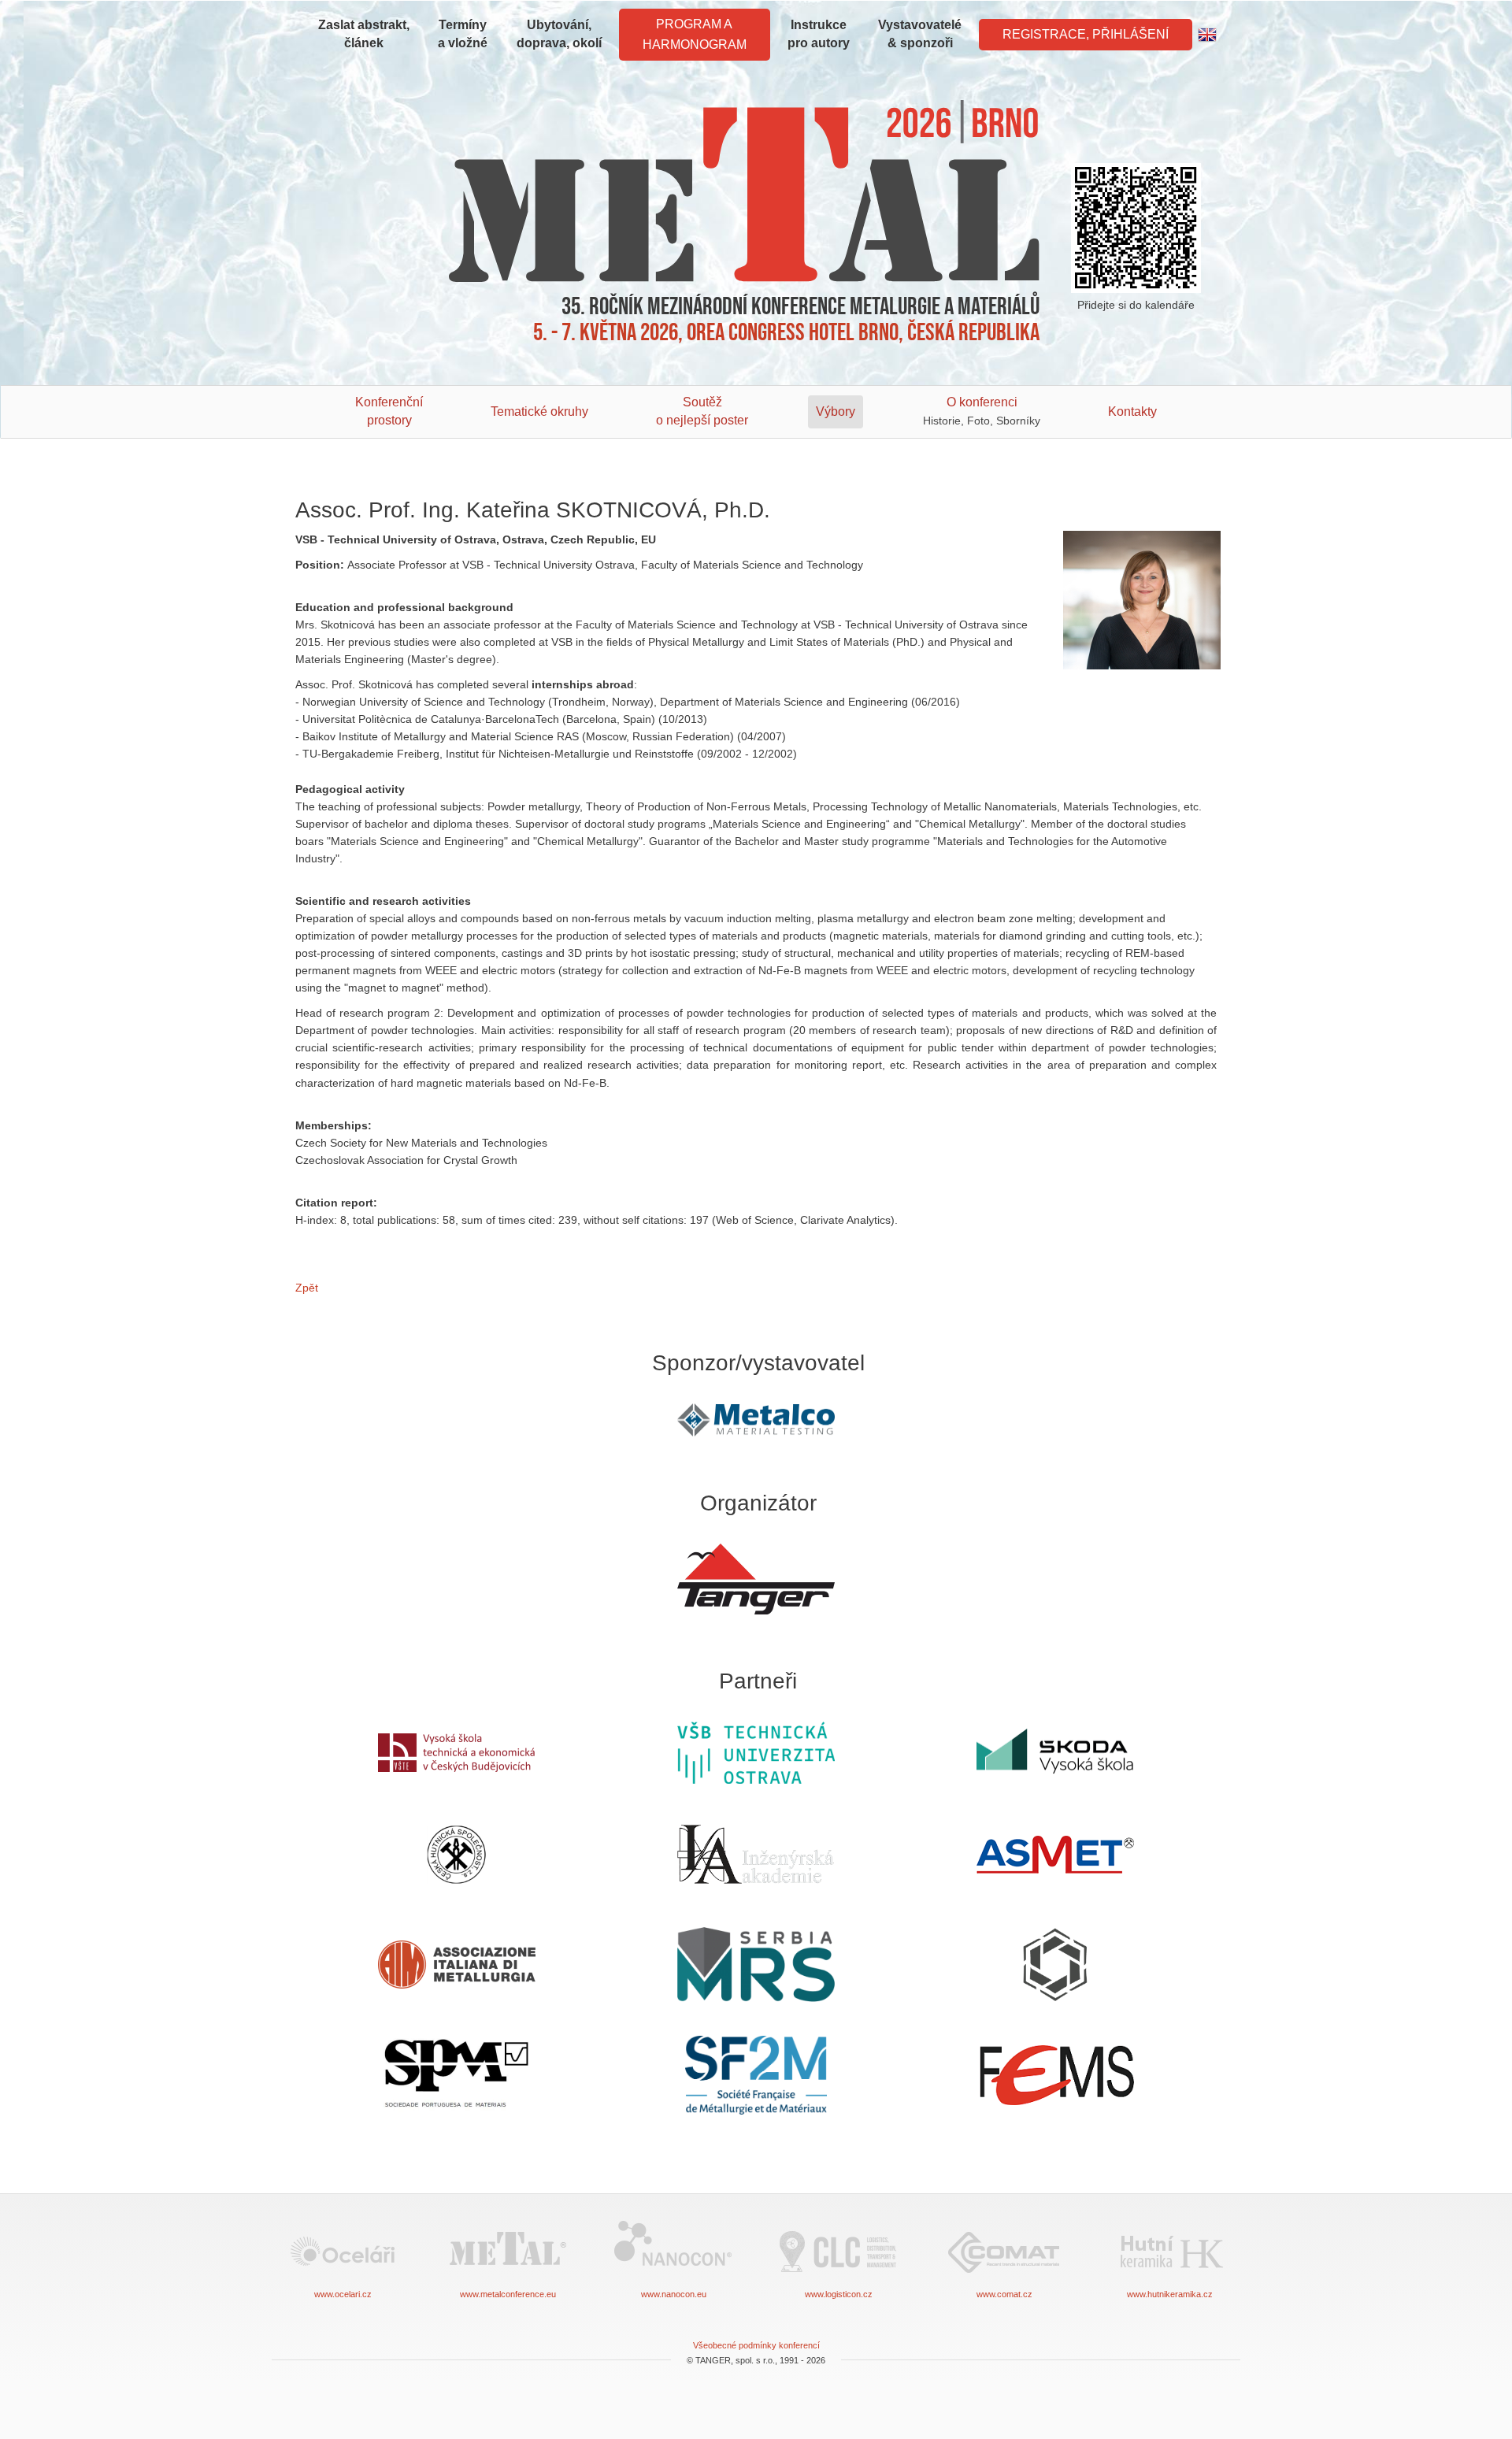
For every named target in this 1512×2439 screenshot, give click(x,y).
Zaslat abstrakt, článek (364, 34)
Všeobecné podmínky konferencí (756, 2345)
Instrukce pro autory (819, 34)
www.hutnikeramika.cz (1170, 2294)
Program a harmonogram (695, 34)
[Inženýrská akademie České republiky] (756, 1854)
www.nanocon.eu (674, 2294)
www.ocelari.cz (343, 2294)
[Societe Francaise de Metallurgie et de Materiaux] (756, 2075)
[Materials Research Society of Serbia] (756, 1964)
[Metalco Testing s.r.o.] (756, 1420)
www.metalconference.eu (508, 2294)
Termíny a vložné (463, 34)
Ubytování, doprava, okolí (559, 34)
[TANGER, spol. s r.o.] (756, 1579)
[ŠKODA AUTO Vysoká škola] (1055, 1753)
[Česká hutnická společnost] (457, 1855)
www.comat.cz (1004, 2294)
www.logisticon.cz (839, 2294)
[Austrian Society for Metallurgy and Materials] (1055, 1855)
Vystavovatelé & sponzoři (920, 34)
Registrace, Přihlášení (1086, 34)
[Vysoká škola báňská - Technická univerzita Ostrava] (756, 1753)
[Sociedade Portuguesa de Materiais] (457, 2075)
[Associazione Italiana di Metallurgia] (457, 1965)
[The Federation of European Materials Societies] (1055, 2075)
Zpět (307, 1288)
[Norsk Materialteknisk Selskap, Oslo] (1055, 1965)
